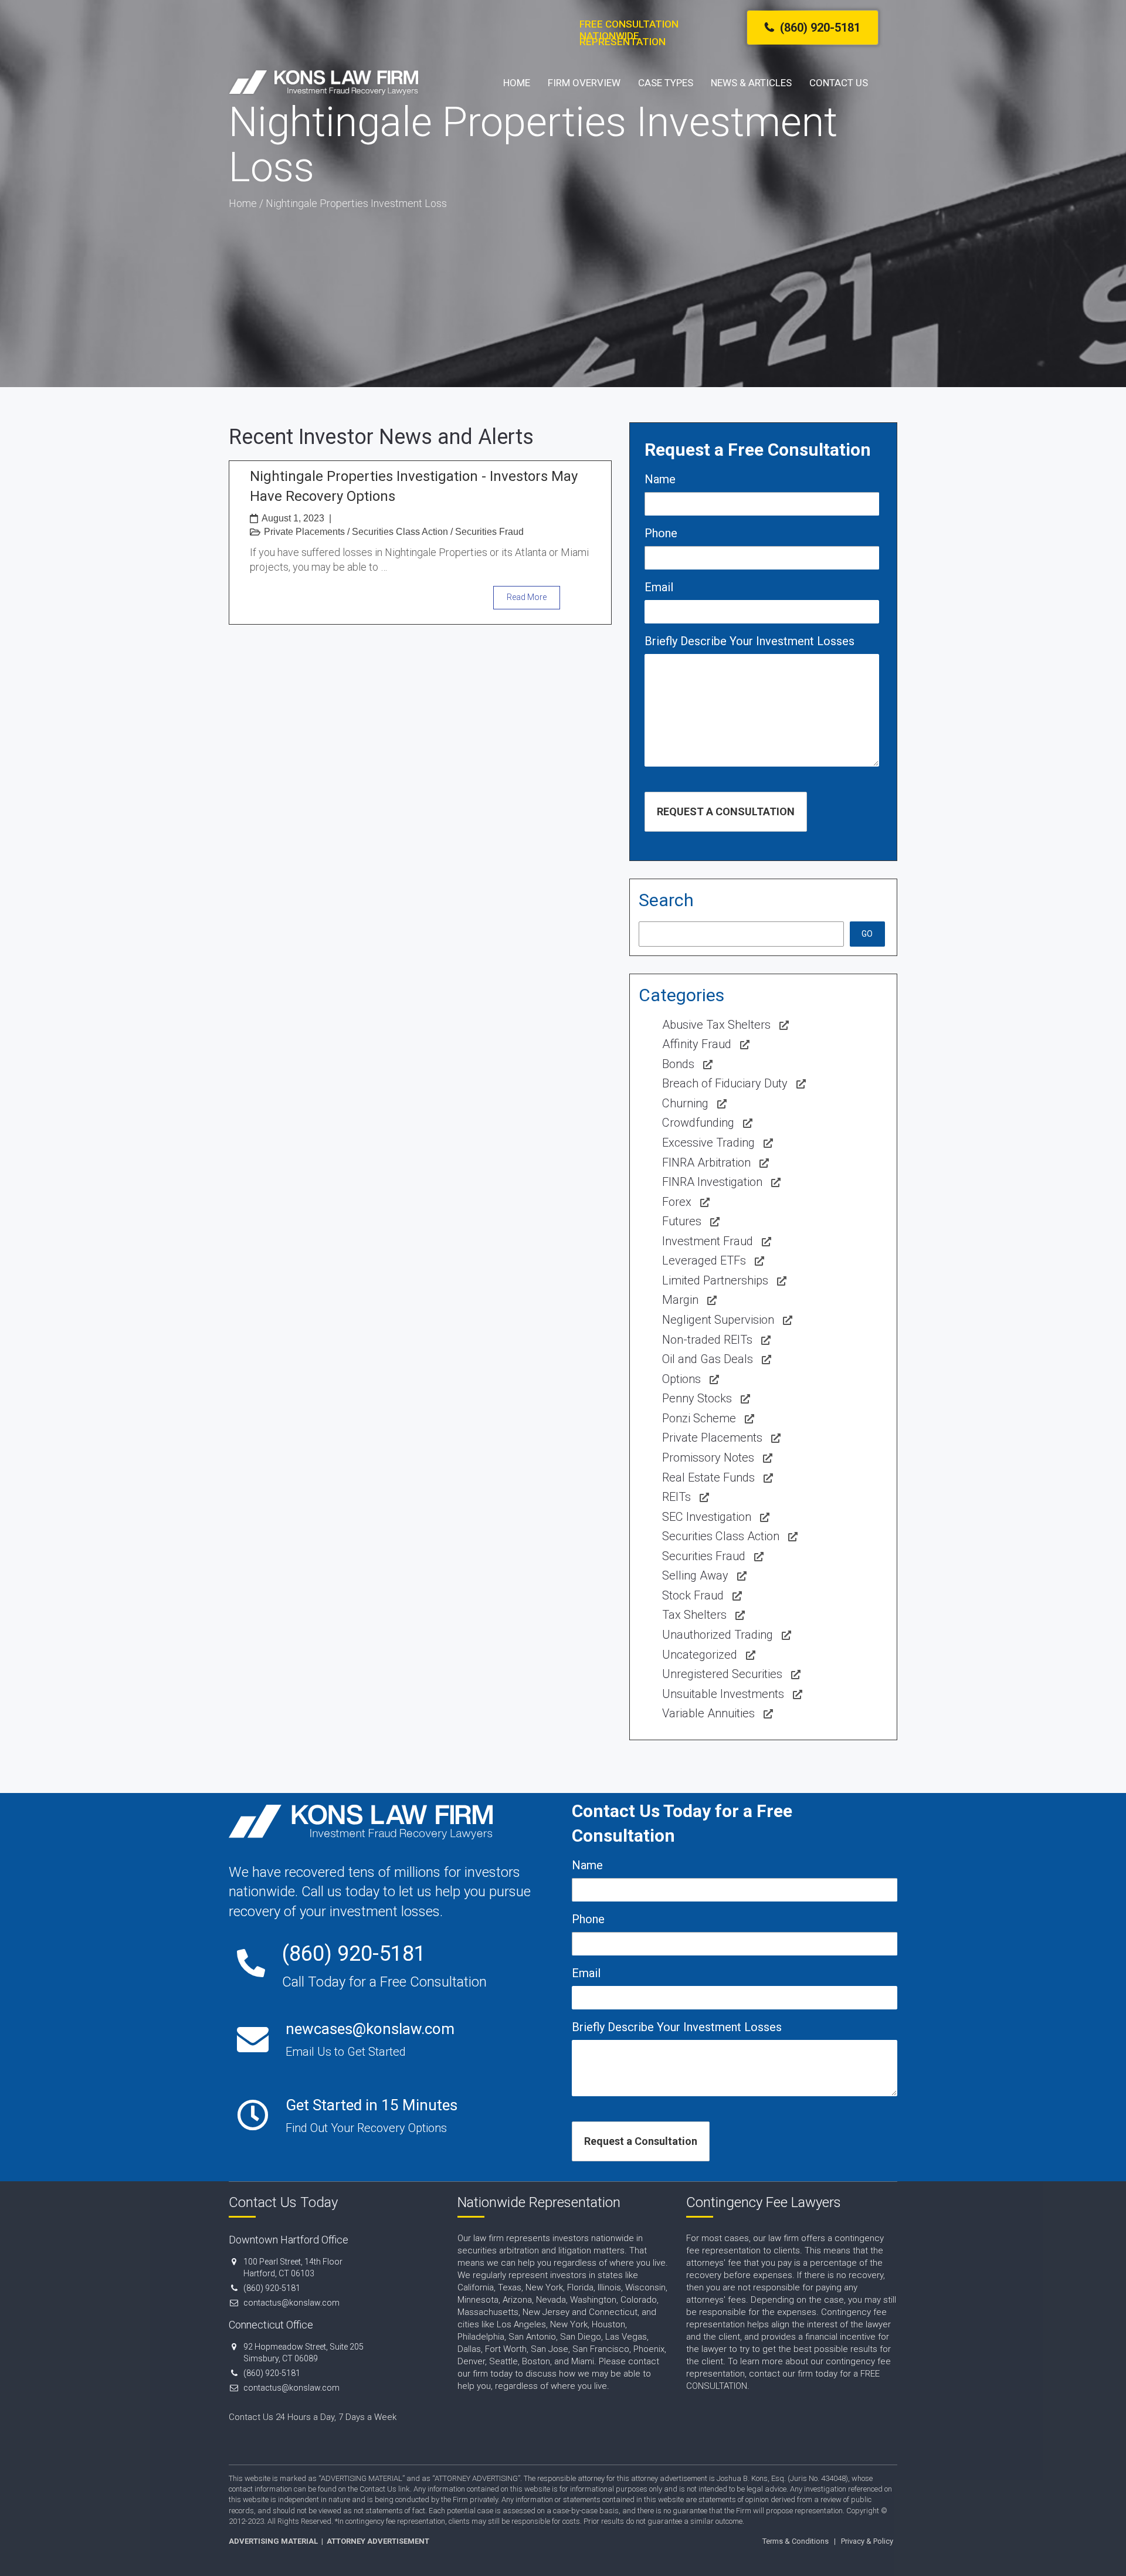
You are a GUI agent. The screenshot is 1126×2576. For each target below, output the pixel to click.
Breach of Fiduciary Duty (725, 1083)
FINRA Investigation (712, 1182)
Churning (685, 1103)
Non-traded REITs (707, 1340)
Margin (680, 1300)
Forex (677, 1202)
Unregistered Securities (722, 1674)
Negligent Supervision (718, 1320)
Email (659, 587)
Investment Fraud (708, 1241)
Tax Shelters (694, 1615)
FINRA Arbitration (706, 1162)
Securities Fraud (489, 532)
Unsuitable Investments (723, 1694)
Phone (661, 533)
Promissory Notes (708, 1458)
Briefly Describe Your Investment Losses (749, 641)
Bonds (678, 1064)
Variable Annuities (708, 1713)
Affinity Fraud (697, 1044)
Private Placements (304, 532)
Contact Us (839, 83)
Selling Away (695, 1575)
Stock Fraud (693, 1595)
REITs (676, 1497)
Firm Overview (584, 83)
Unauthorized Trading (718, 1635)
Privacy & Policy (867, 2541)
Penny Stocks (697, 1398)
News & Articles (751, 83)
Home (517, 83)
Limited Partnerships (715, 1280)
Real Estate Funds (708, 1477)
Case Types (666, 83)
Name (660, 479)
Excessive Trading (708, 1143)
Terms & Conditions (796, 2541)
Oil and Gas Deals (708, 1359)
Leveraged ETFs (704, 1260)
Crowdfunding (698, 1123)
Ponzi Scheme (699, 1418)
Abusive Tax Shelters (716, 1025)
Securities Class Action (400, 532)
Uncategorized (700, 1655)
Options (681, 1379)
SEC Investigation (707, 1517)
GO (867, 934)
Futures (682, 1221)
